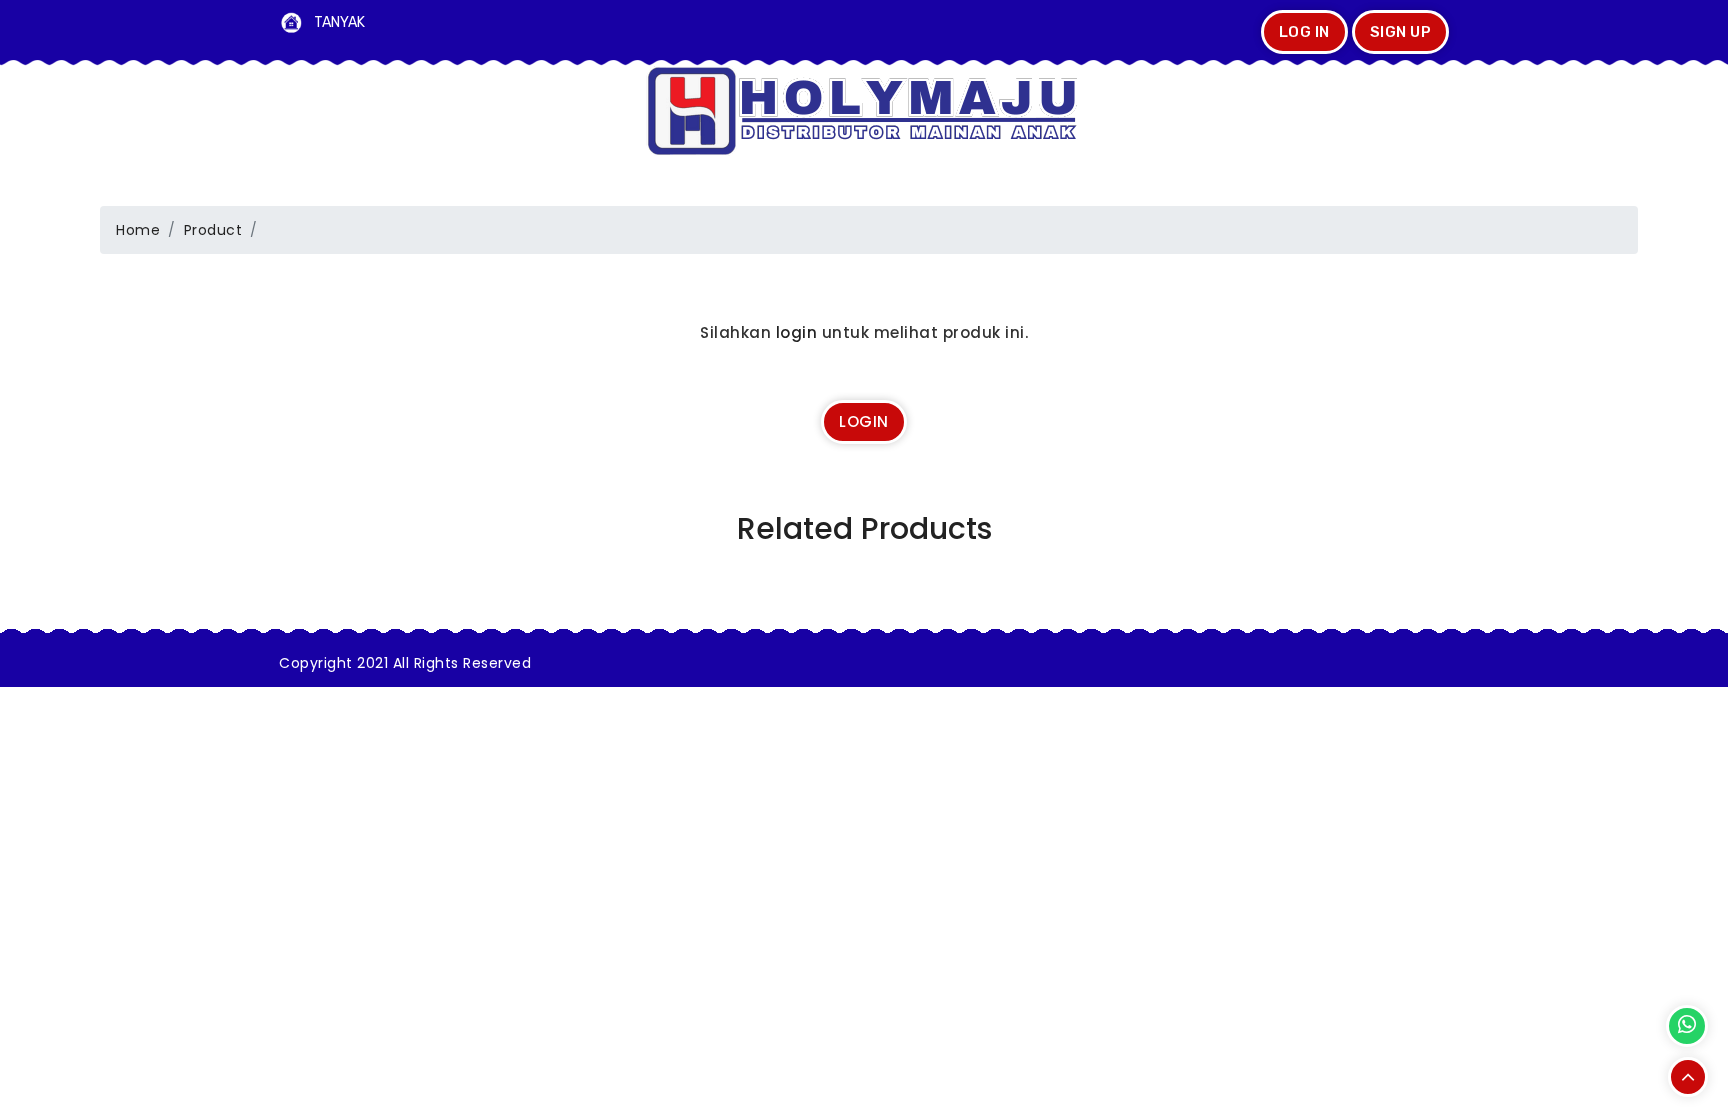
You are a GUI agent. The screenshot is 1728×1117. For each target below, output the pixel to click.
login (797, 332)
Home (138, 230)
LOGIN (864, 421)
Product (213, 230)
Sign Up (1401, 32)
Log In (1304, 32)
